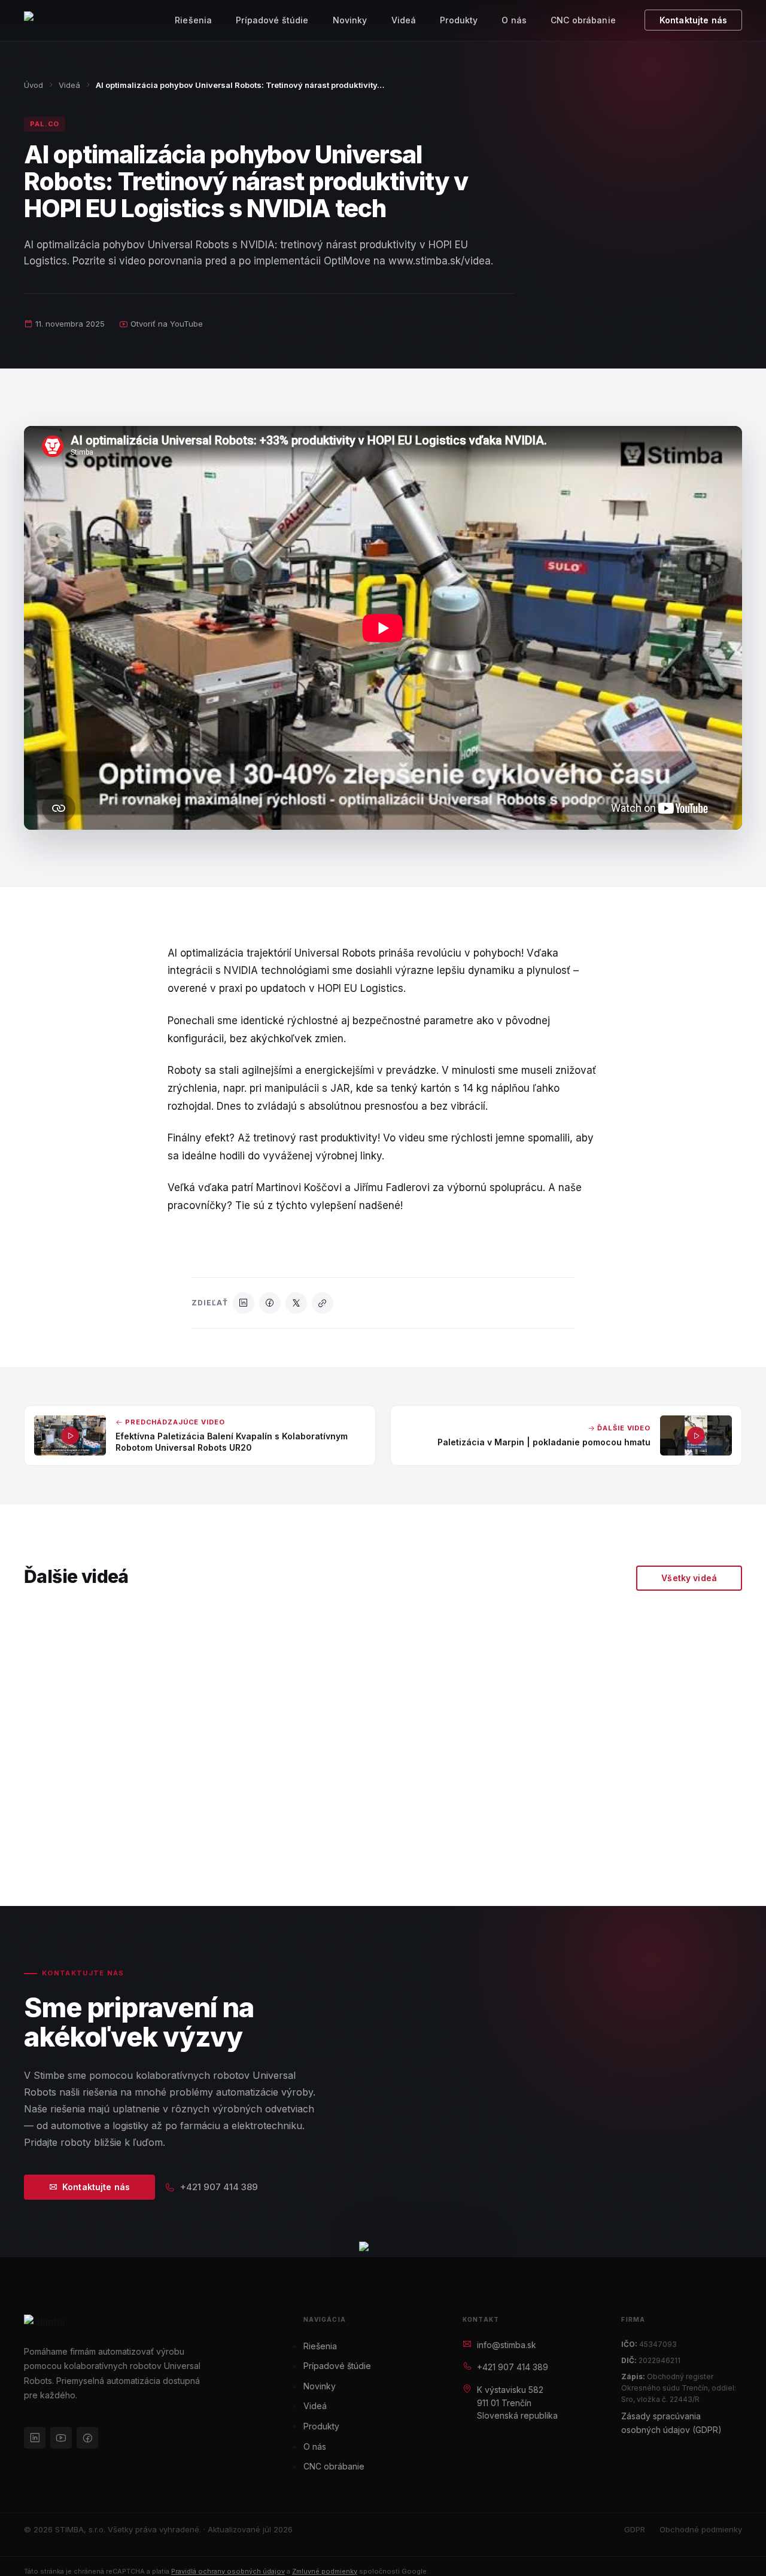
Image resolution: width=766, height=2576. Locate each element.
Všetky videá (689, 1578)
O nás (514, 20)
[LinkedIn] (244, 1303)
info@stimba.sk (507, 2345)
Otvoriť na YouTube (167, 324)
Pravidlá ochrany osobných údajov (228, 2571)
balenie (54, 1847)
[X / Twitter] (296, 1303)
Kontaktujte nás (693, 20)
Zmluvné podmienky (325, 2571)
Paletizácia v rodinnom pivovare (651, 1754)
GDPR (635, 2529)
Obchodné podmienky (701, 2529)
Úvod (34, 85)
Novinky (350, 20)
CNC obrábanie (583, 20)
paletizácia (145, 1847)
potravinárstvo (438, 1847)
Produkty (459, 20)
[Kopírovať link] (323, 1303)
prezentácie (247, 1847)
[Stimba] (44, 20)
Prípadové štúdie (272, 20)
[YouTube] (61, 2438)
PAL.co (45, 124)
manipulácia (657, 1847)
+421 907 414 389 (219, 2187)
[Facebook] (270, 1303)
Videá (404, 20)
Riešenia (193, 20)
